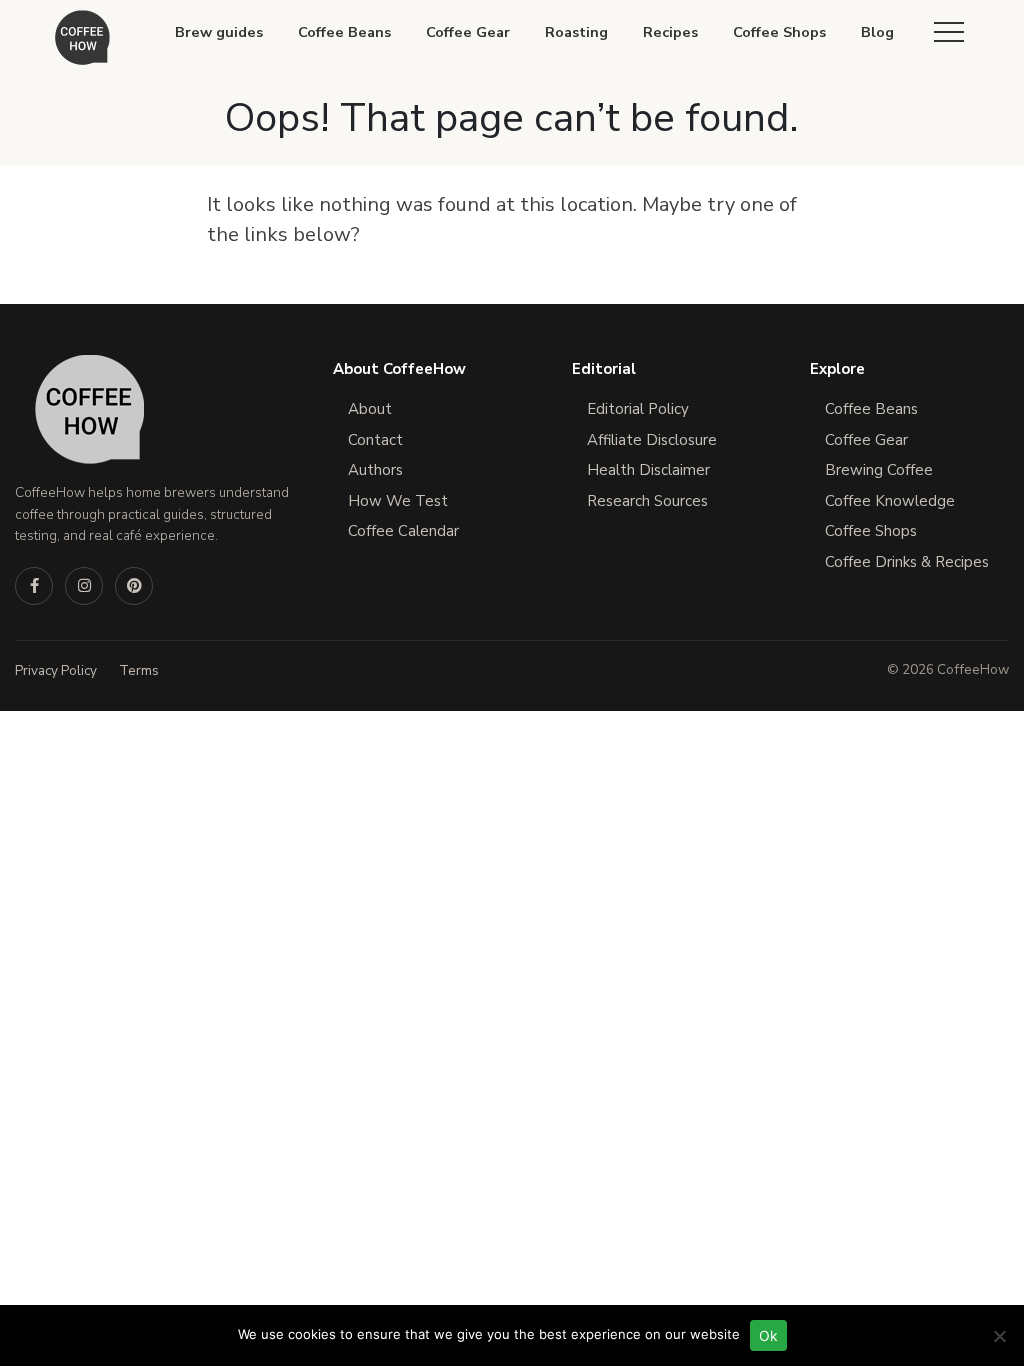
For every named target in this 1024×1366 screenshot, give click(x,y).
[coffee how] (82, 37)
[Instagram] (84, 586)
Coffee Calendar (403, 531)
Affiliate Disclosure (652, 440)
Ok (768, 1335)
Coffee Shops (779, 32)
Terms (139, 670)
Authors (375, 470)
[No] (999, 1336)
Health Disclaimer (648, 470)
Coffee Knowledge (890, 501)
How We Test (398, 501)
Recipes (670, 32)
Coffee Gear (468, 32)
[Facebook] (34, 586)
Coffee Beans (344, 32)
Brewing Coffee (879, 470)
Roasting (576, 32)
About (370, 409)
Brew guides (219, 32)
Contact (375, 440)
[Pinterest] (134, 586)
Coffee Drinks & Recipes (907, 562)
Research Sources (647, 501)
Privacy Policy (56, 670)
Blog (877, 32)
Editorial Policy (638, 409)
